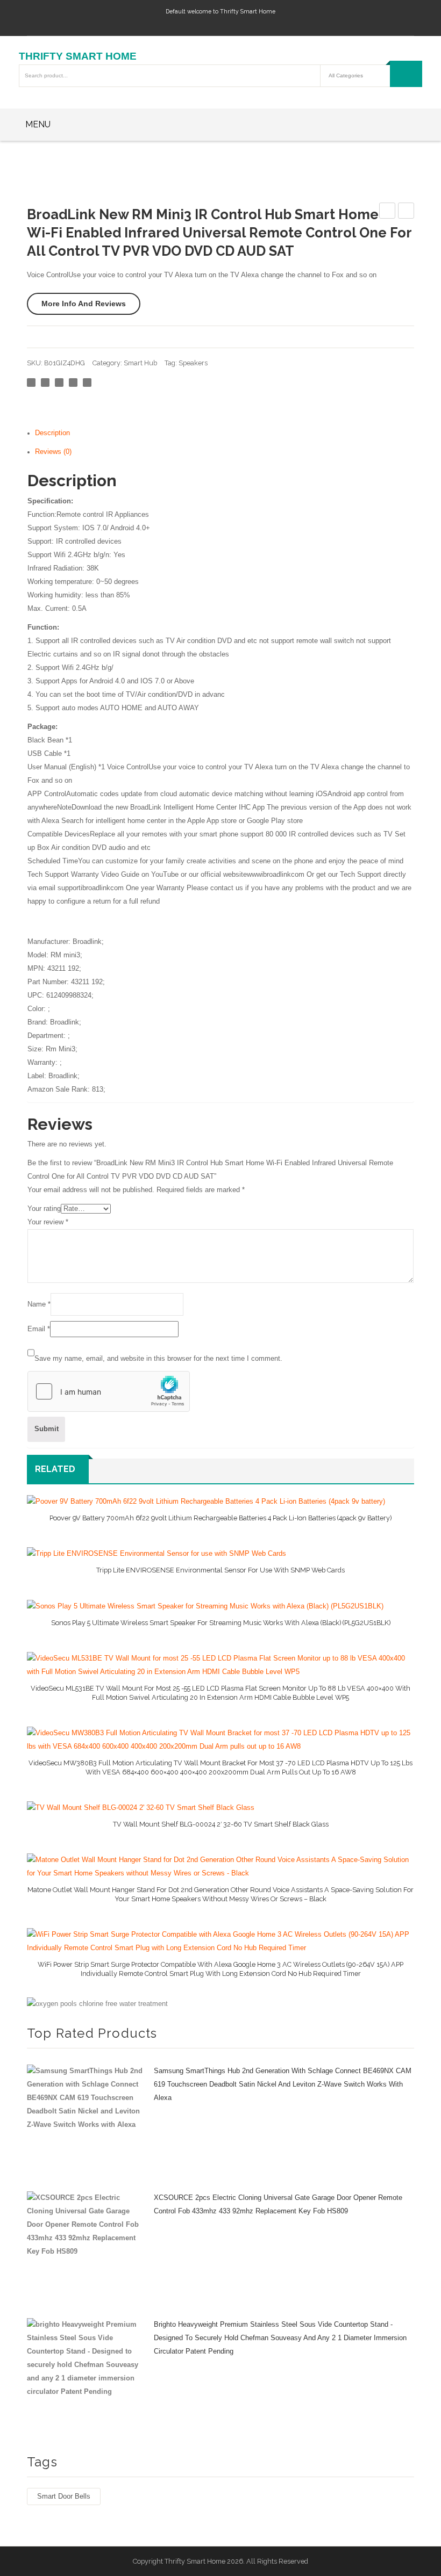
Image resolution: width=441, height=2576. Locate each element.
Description (52, 433)
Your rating (44, 1209)
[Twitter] (45, 383)
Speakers (193, 363)
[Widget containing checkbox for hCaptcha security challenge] (109, 1391)
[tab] (225, 433)
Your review (48, 1222)
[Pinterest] (59, 383)
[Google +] (73, 383)
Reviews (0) (53, 452)
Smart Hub (140, 363)
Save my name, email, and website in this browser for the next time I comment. (158, 1359)
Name (39, 1304)
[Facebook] (31, 383)
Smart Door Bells (64, 2496)
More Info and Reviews (84, 304)
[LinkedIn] (87, 383)
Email (39, 1329)
